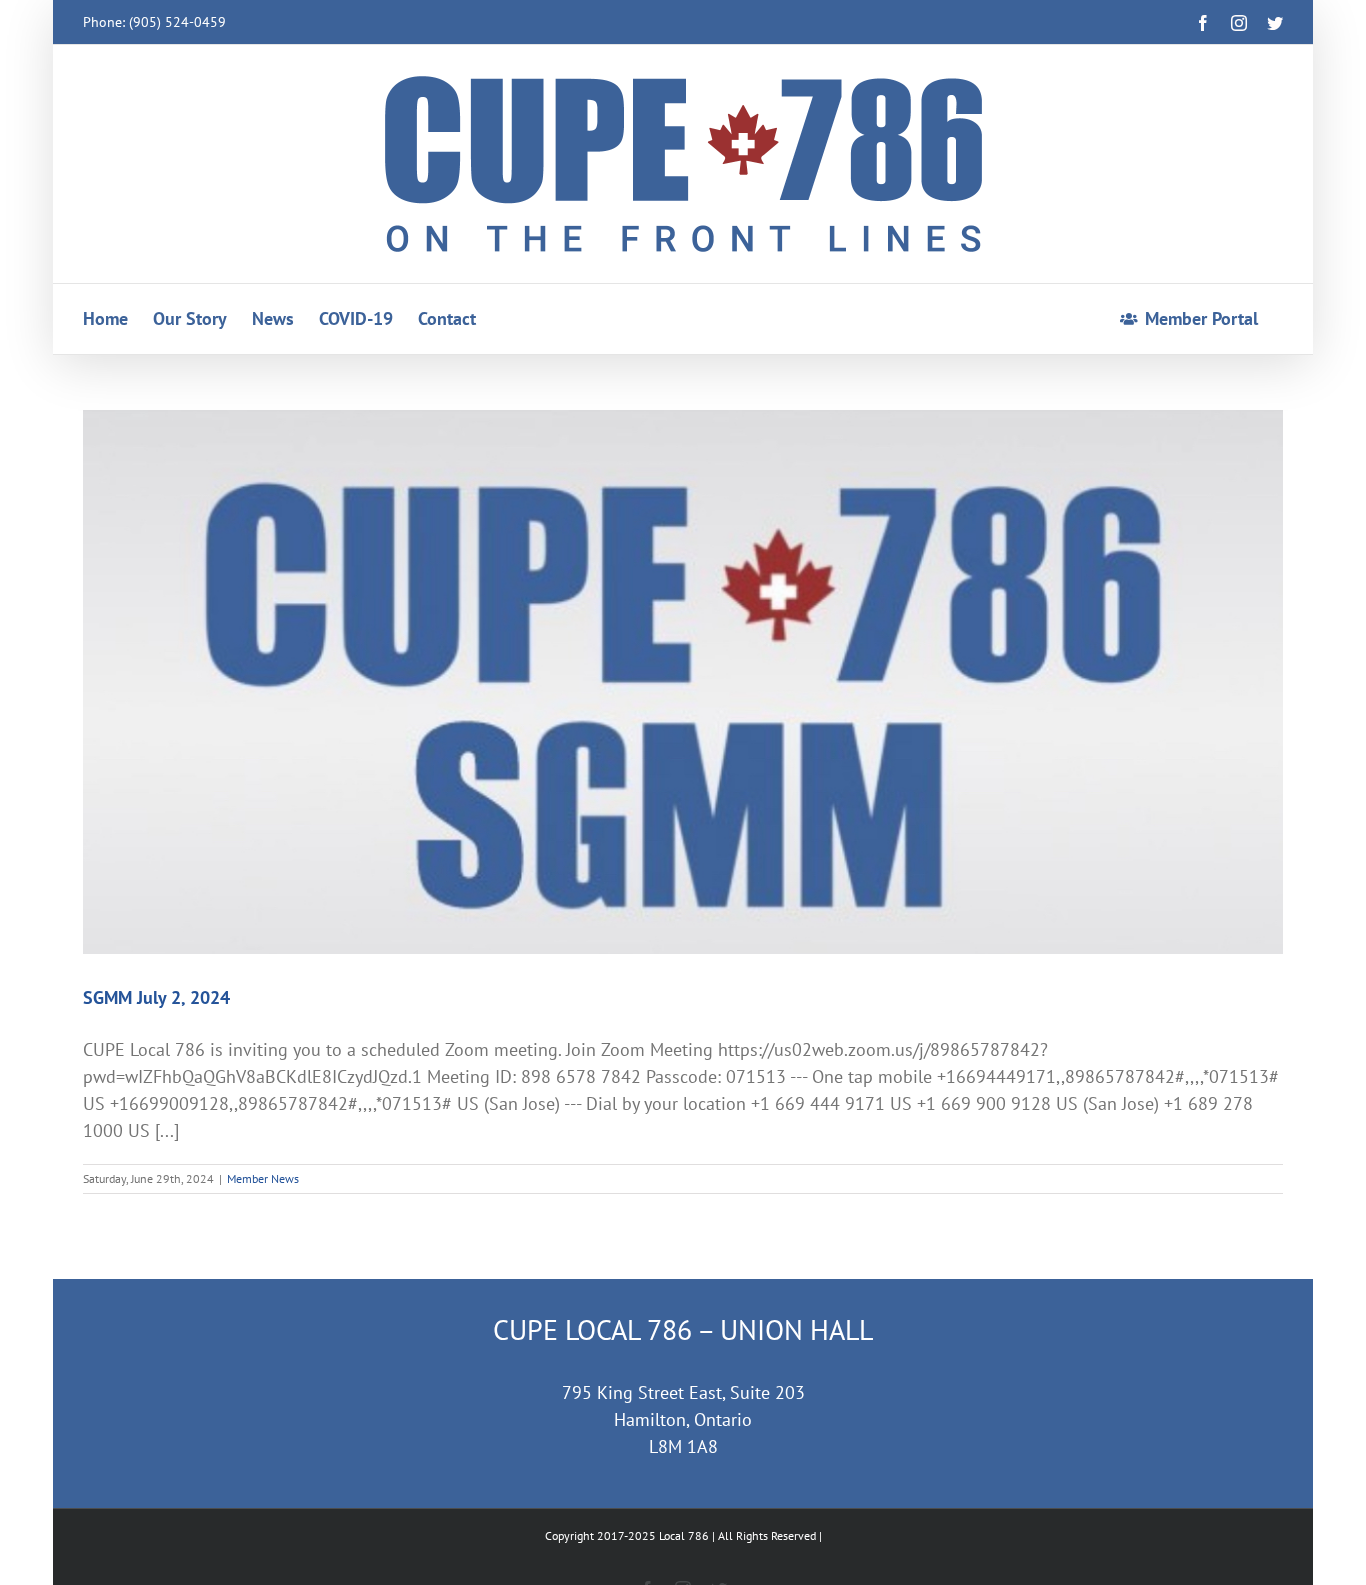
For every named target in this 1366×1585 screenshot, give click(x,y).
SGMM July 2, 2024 (156, 997)
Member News (263, 1178)
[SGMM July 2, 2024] (683, 682)
